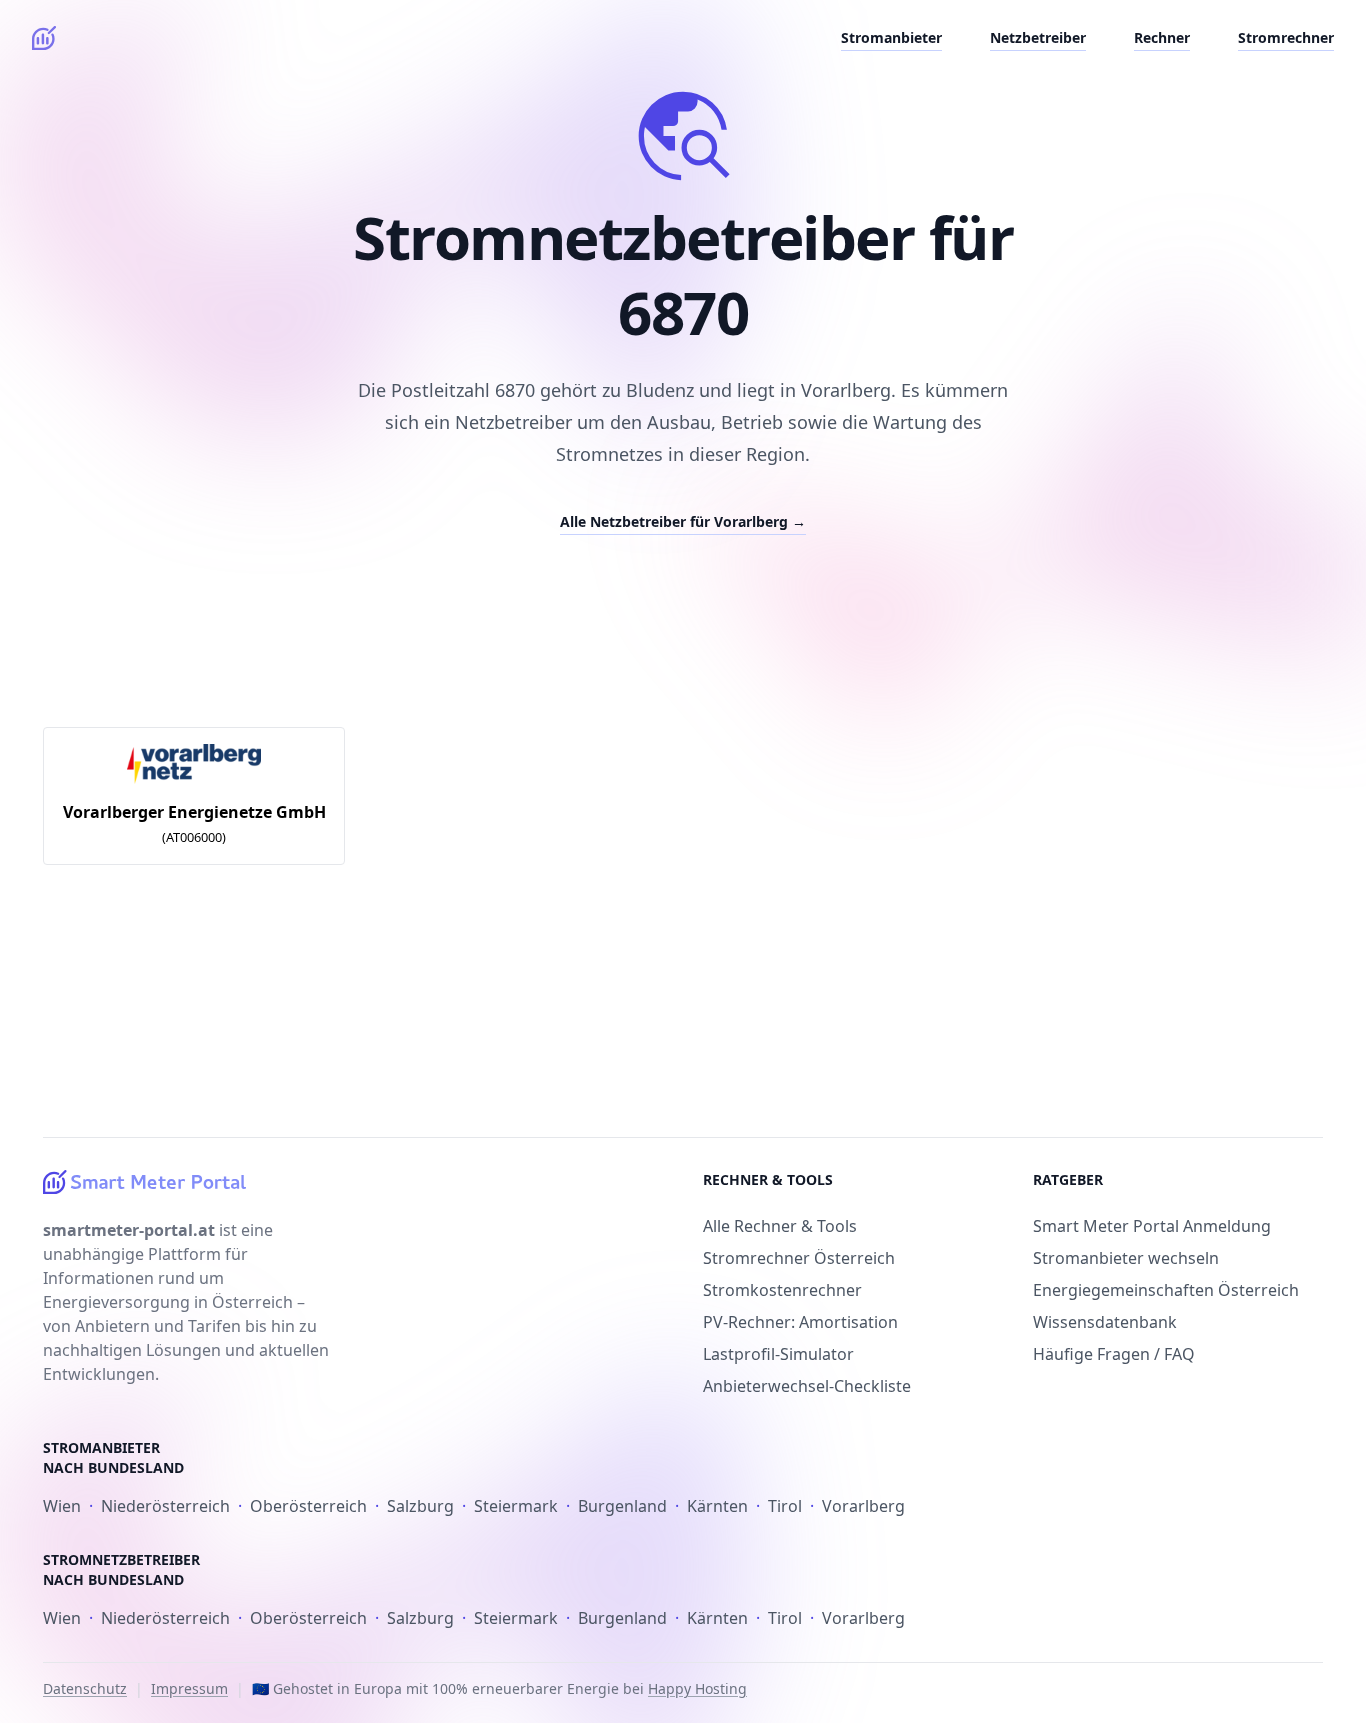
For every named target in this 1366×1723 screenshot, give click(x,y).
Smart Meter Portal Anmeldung (1152, 1226)
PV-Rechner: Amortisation (800, 1322)
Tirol (785, 1506)
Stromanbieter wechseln (1126, 1258)
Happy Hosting (697, 1688)
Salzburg (420, 1506)
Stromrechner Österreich (799, 1258)
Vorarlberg (863, 1506)
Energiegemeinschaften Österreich (1166, 1290)
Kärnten (717, 1506)
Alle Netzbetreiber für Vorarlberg (683, 521)
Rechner (1162, 37)
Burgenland (622, 1506)
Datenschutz (85, 1688)
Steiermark (516, 1506)
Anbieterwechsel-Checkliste (807, 1386)
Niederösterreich (165, 1506)
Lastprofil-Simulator (778, 1354)
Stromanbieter (891, 37)
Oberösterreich (308, 1506)
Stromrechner (1286, 37)
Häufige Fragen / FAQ (1114, 1354)
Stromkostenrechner (782, 1290)
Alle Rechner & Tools (780, 1226)
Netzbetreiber (1038, 37)
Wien (62, 1506)
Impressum (189, 1688)
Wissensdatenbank (1105, 1322)
